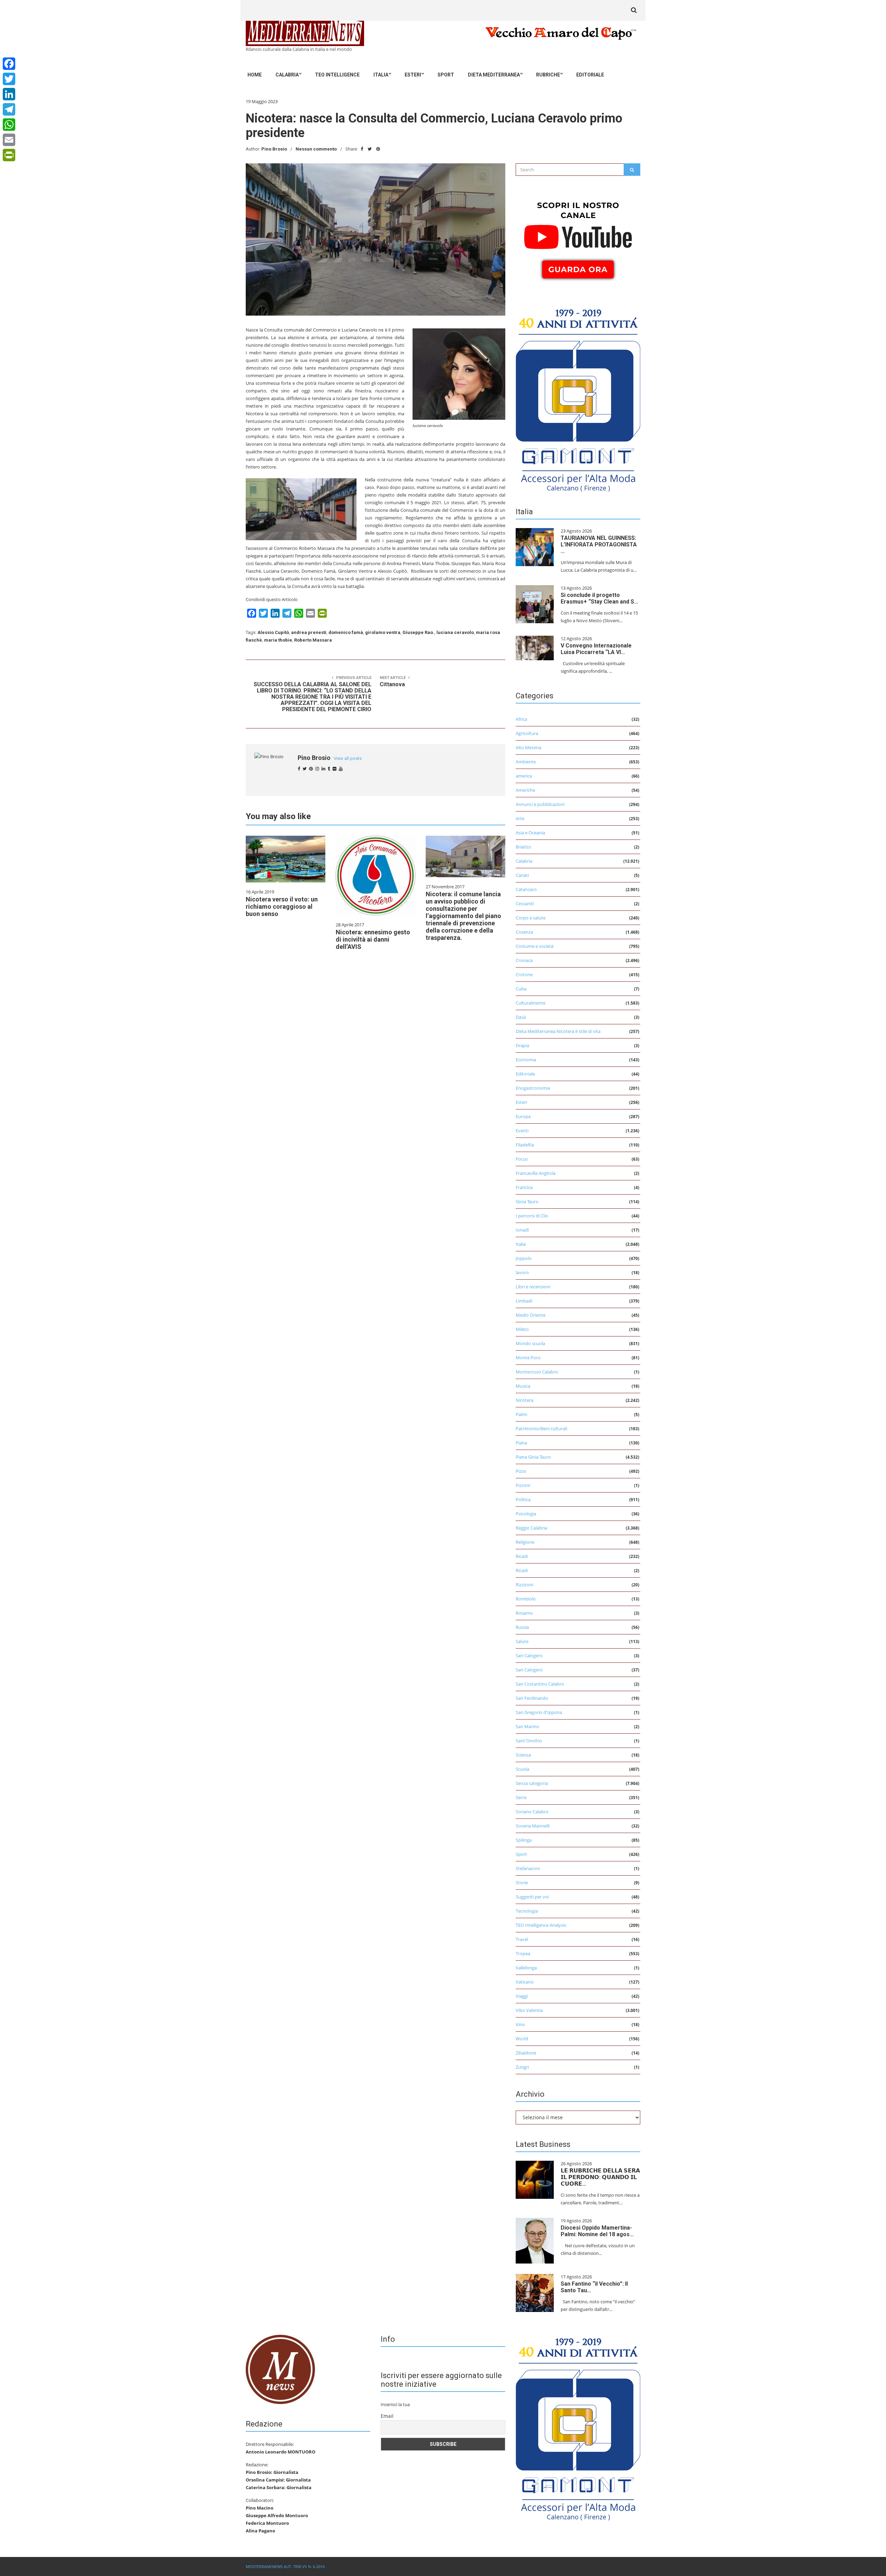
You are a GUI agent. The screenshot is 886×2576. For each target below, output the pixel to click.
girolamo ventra (383, 632)
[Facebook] (9, 64)
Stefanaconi (528, 1868)
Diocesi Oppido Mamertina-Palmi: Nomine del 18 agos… (597, 2231)
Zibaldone (526, 2053)
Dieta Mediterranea (494, 75)
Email (387, 2416)
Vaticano (525, 1982)
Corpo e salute (531, 918)
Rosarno (524, 1613)
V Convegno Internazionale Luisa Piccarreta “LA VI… (596, 649)
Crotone (524, 974)
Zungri (522, 2067)
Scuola (522, 1769)
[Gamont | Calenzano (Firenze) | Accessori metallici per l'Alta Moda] (578, 398)
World (522, 2039)
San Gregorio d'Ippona (539, 1712)
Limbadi (524, 1301)
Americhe (525, 790)
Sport (446, 75)
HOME (255, 75)
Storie (522, 1883)
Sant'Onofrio (529, 1741)
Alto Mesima (528, 747)
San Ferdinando (532, 1698)
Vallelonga (526, 1968)
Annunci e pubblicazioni (540, 804)
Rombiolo (526, 1599)
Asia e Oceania (530, 833)
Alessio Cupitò (273, 632)
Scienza (523, 1755)
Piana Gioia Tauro (533, 1457)
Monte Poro (528, 1358)
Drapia (522, 1045)
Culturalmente (531, 1003)
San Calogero (529, 1656)
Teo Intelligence (337, 75)
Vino (520, 2024)
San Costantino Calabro (540, 1684)
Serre (521, 1797)
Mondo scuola (530, 1343)
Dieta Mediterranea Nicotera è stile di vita (558, 1031)
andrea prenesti (309, 632)
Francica (524, 1187)
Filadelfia (525, 1145)
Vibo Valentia (529, 2010)
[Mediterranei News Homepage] (280, 2369)
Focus (522, 1159)
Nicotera (525, 1400)
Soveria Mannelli (533, 1826)
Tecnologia (527, 1911)
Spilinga (524, 1840)
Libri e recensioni (533, 1287)
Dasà (521, 1017)
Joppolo (524, 1258)
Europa (523, 1116)
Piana (521, 1443)
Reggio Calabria (531, 1528)
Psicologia (526, 1514)
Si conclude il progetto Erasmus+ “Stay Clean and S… (599, 598)
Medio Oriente (531, 1315)
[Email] (9, 140)
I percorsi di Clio (532, 1216)
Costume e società (535, 946)
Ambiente (526, 762)
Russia (522, 1627)
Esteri (413, 75)
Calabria (287, 75)
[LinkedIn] (9, 94)
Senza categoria (532, 1783)
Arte (520, 818)
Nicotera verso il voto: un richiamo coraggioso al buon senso (282, 906)
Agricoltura (527, 733)
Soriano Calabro (532, 1812)
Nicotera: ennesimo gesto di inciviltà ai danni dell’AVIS (373, 939)
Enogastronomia (533, 1088)
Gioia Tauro (527, 1201)
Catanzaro (526, 889)
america (524, 776)
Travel (522, 1939)
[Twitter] (9, 79)
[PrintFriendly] (9, 155)
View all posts (348, 758)
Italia (381, 75)
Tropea (523, 1953)
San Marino (527, 1726)
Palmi (521, 1414)
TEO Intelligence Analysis (541, 1925)
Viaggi (522, 1996)
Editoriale (590, 75)
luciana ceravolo (455, 632)
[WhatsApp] (9, 125)
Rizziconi (525, 1585)
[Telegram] (9, 109)
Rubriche (548, 75)
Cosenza (524, 932)
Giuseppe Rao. (418, 632)
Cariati (522, 875)
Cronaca (524, 960)
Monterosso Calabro (537, 1372)
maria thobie (278, 640)
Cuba (521, 989)
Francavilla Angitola (536, 1173)
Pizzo (521, 1471)
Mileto (522, 1329)
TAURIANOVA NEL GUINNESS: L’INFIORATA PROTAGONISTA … (599, 545)
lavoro (522, 1272)
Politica (523, 1499)
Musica (523, 1386)
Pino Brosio (274, 149)
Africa (521, 719)
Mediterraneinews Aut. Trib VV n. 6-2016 (285, 2566)
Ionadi (522, 1230)
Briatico (523, 847)
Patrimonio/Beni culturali (541, 1428)
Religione (525, 1542)
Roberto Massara (313, 640)
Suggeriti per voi (532, 1897)
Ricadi (522, 1556)
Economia (526, 1060)
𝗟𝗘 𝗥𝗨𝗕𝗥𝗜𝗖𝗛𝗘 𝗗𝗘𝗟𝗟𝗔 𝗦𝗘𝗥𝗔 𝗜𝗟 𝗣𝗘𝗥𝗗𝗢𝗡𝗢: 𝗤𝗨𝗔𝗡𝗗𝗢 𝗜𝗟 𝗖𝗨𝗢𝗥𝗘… (600, 2177)
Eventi (522, 1131)
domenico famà (346, 632)
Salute (522, 1641)
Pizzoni (523, 1485)
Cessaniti (525, 904)
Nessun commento (316, 149)
